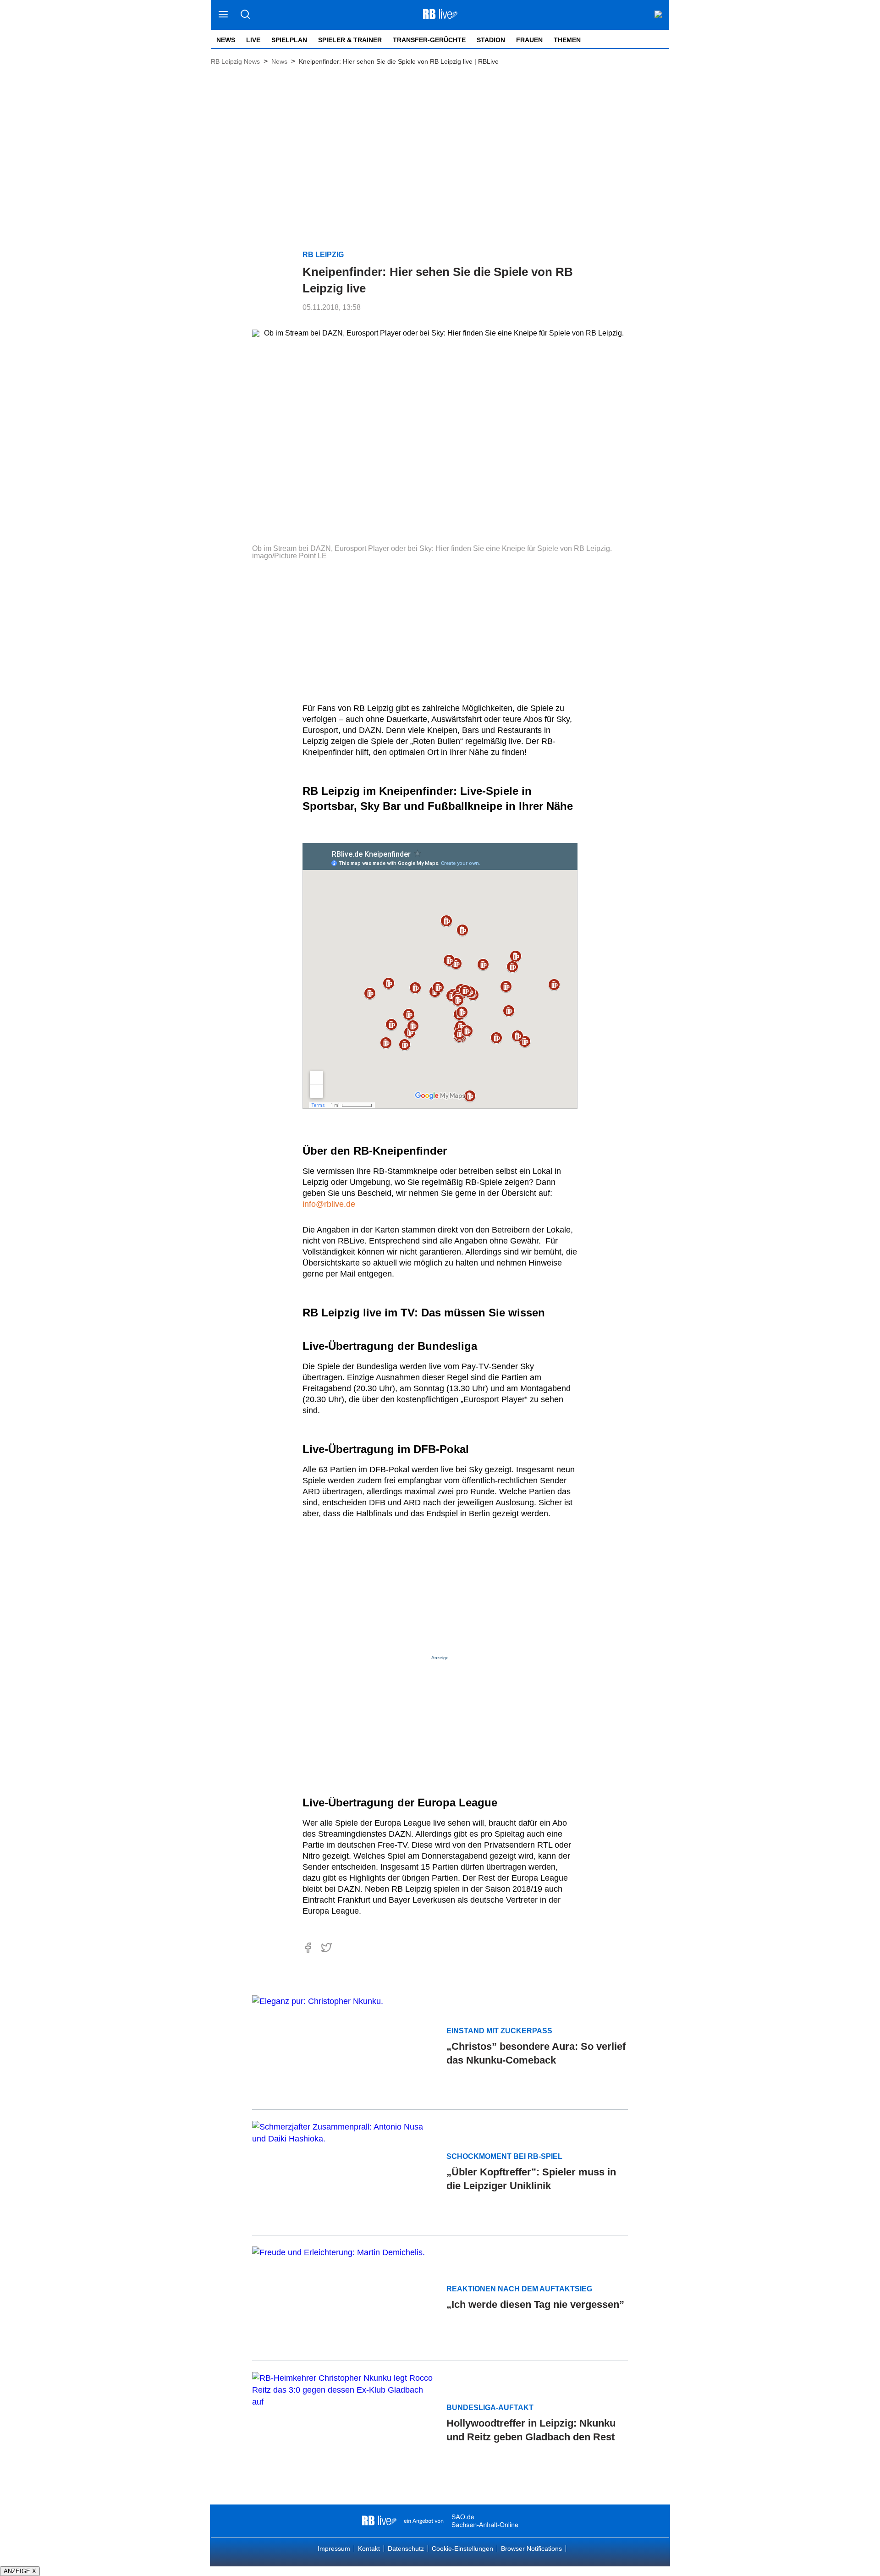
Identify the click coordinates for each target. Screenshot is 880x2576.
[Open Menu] (223, 15)
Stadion (491, 40)
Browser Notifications (531, 2548)
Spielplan (289, 40)
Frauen (529, 40)
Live (253, 40)
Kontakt (369, 2548)
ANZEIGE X (20, 2571)
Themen (567, 40)
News (226, 40)
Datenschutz (406, 2548)
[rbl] (379, 2521)
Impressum (334, 2548)
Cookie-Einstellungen (462, 2548)
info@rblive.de (329, 1204)
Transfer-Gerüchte (429, 40)
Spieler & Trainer (350, 40)
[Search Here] (245, 15)
